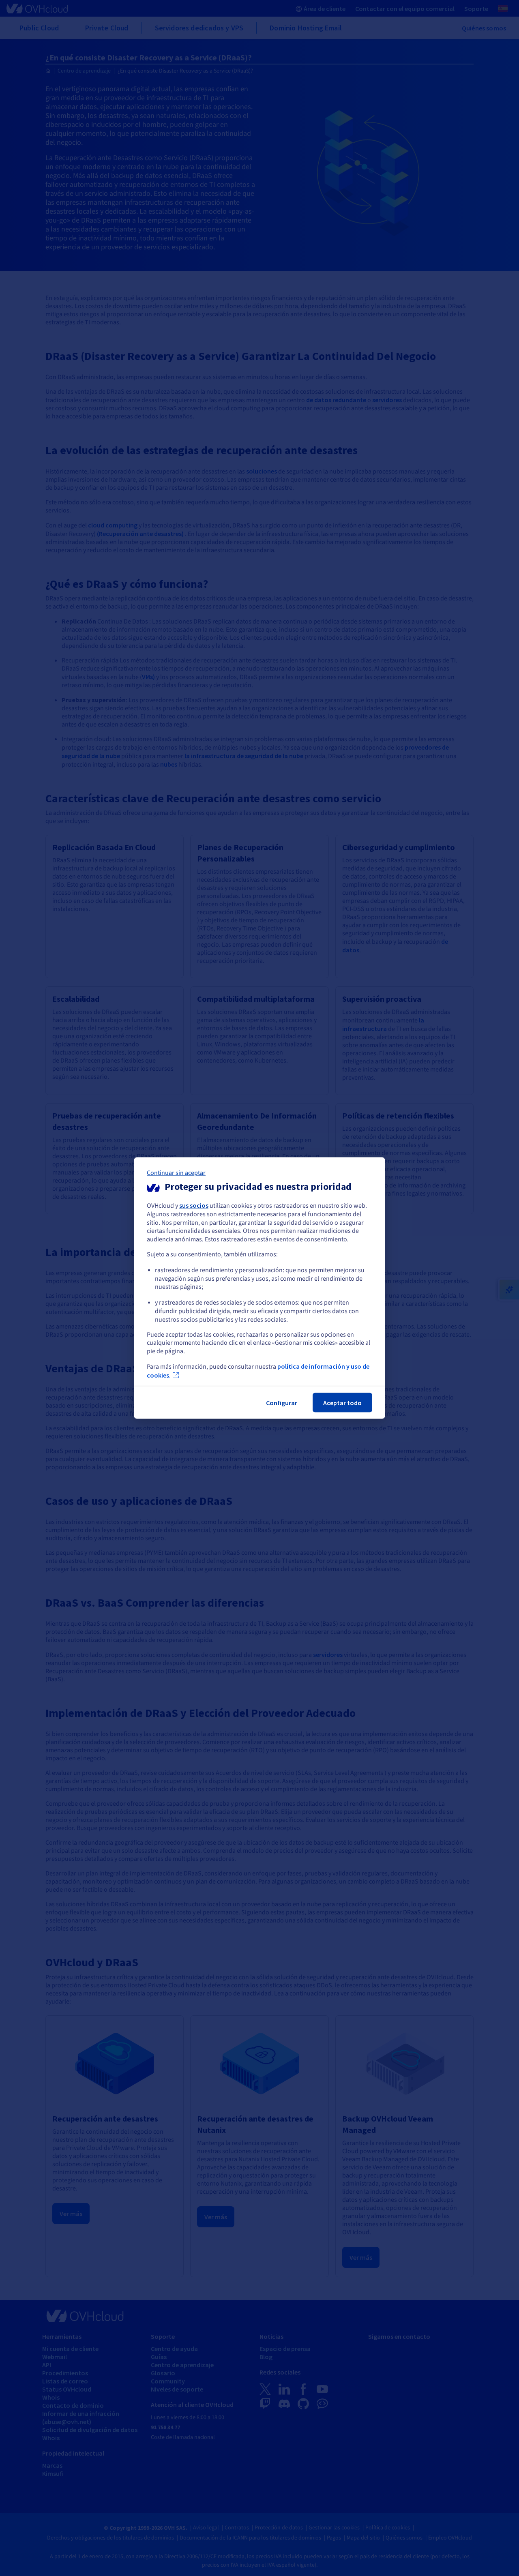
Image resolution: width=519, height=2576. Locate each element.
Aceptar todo (342, 1402)
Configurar (282, 1402)
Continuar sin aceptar (176, 1173)
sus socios (194, 1205)
